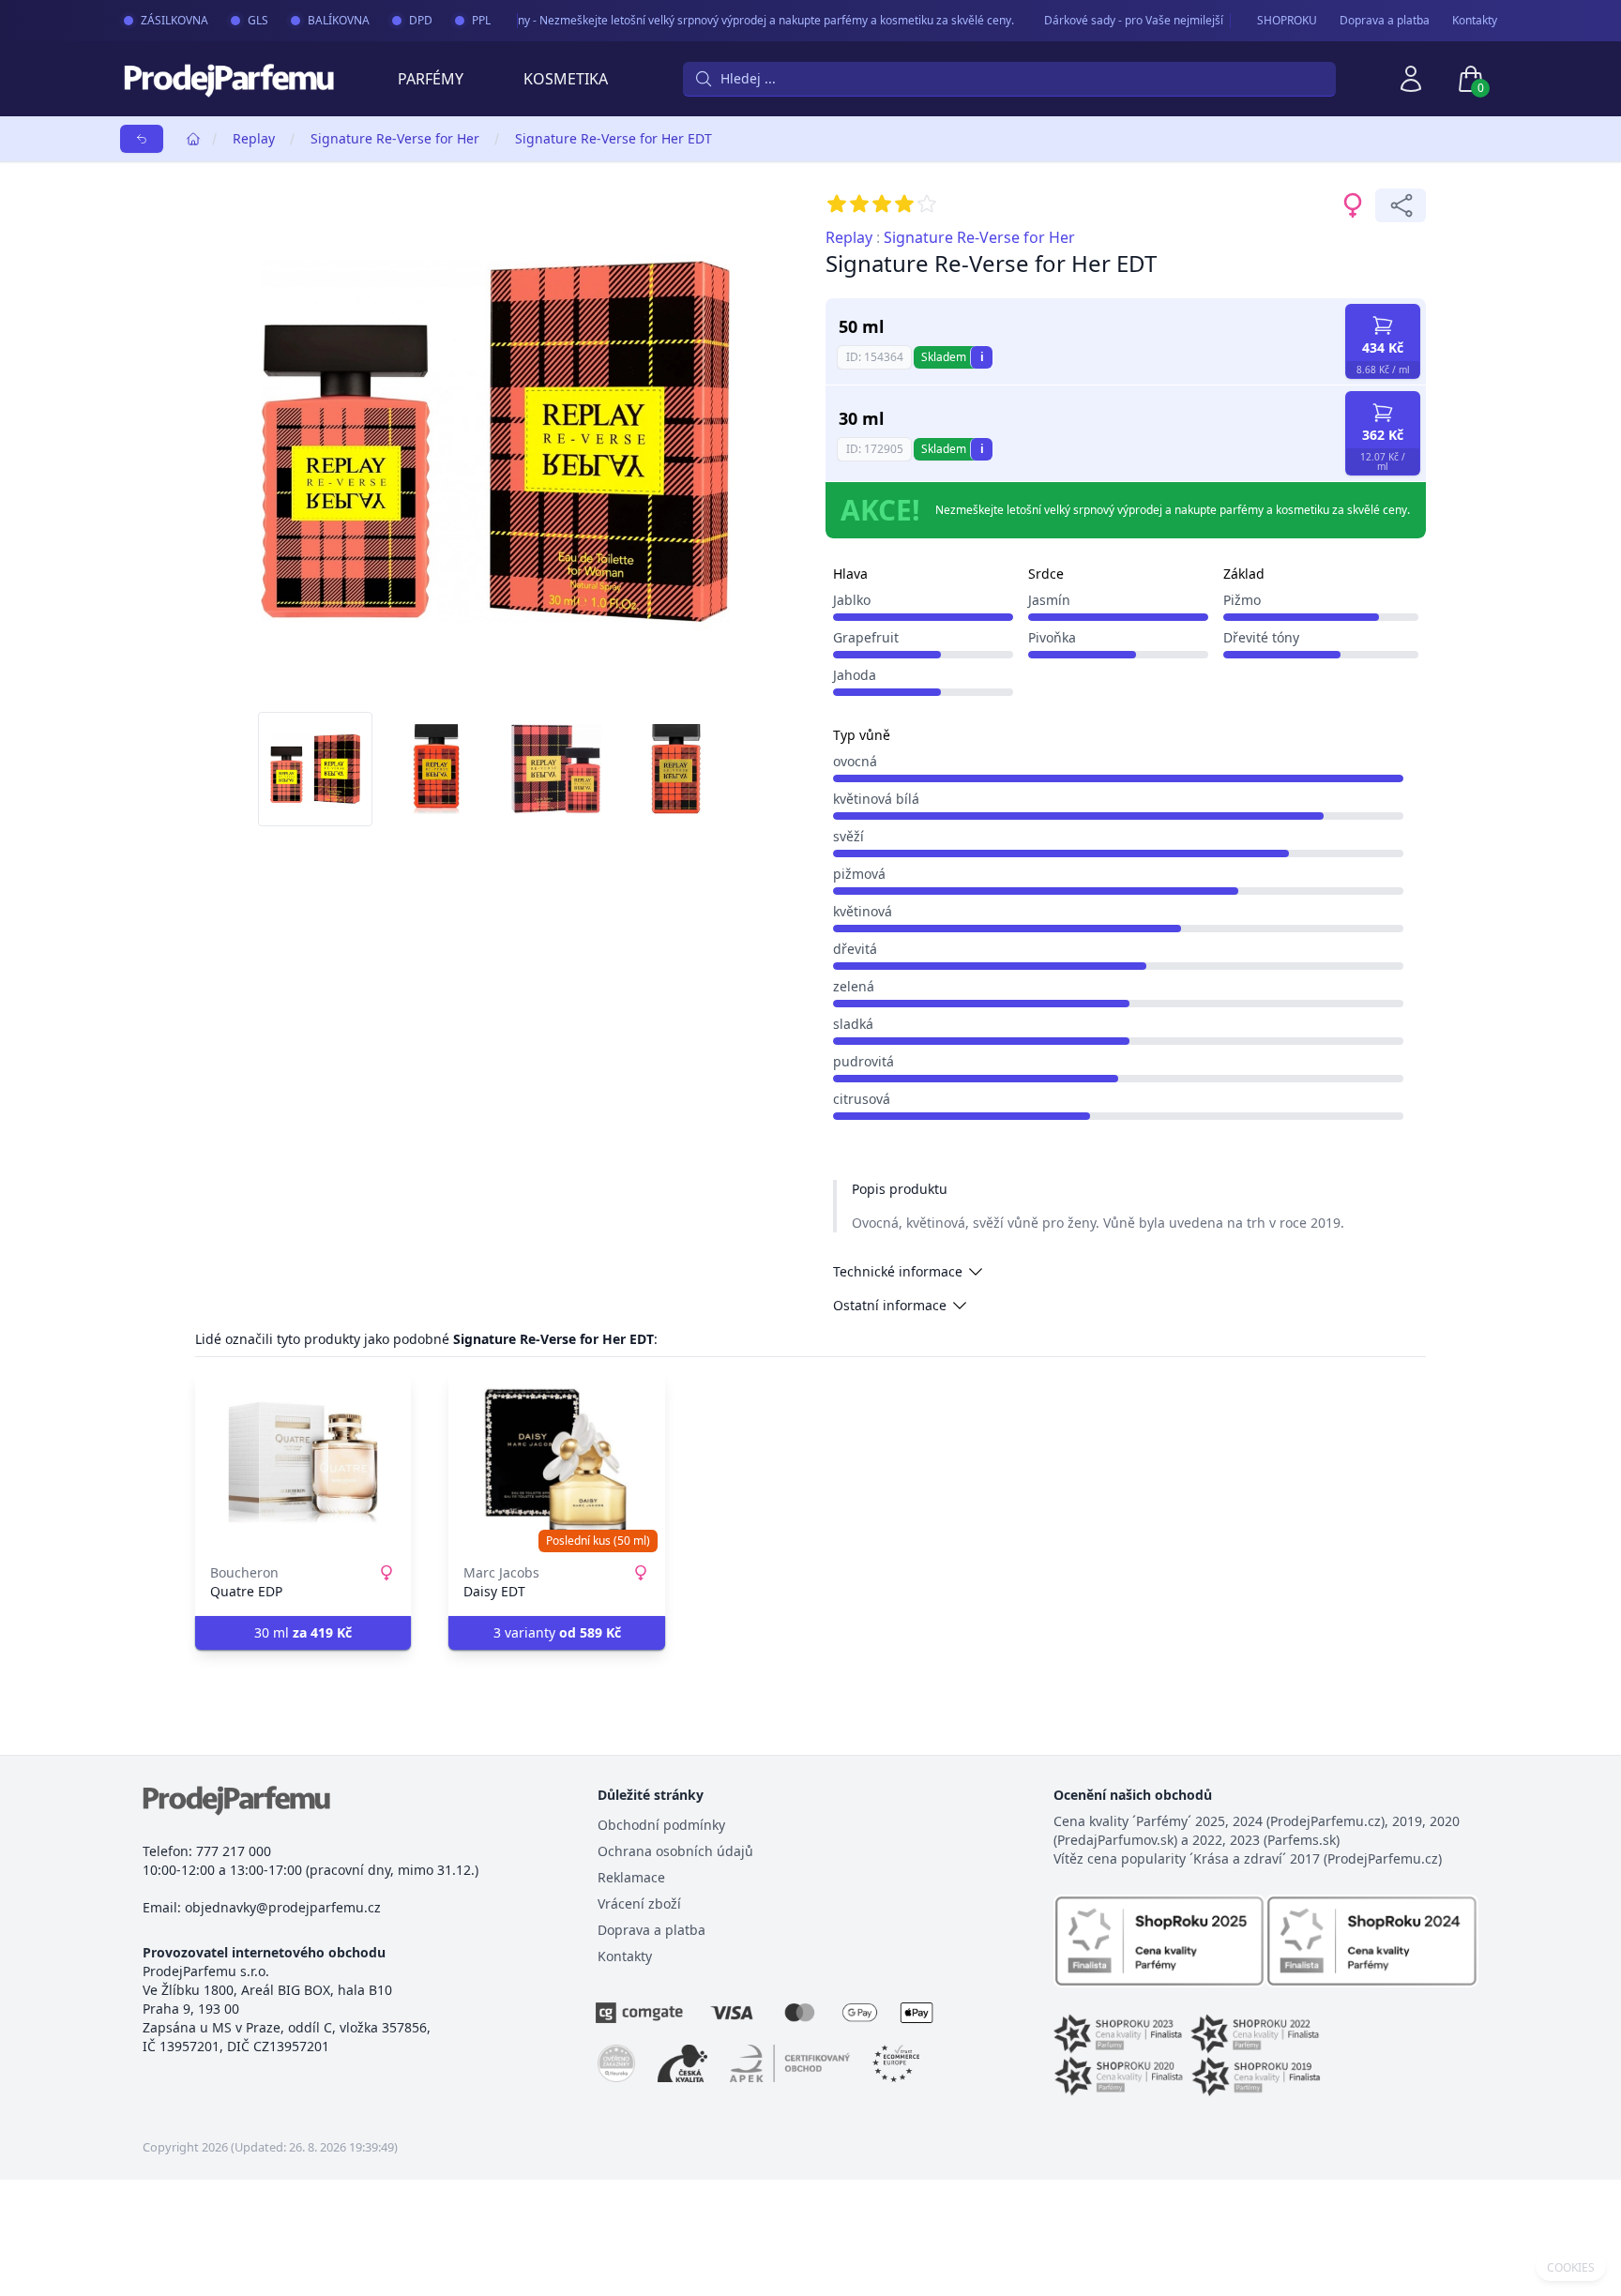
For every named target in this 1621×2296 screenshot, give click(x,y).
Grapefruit (866, 637)
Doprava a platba (1385, 21)
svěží (848, 836)
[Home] (193, 139)
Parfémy (431, 79)
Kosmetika (566, 79)
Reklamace (631, 1877)
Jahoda (855, 675)
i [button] (982, 357)
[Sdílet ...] (1401, 205)
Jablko (852, 600)
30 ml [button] (303, 1632)
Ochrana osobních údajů (675, 1851)
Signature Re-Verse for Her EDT (614, 138)
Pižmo (1242, 600)
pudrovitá (864, 1061)
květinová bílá (876, 799)
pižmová (859, 874)
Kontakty (1475, 21)
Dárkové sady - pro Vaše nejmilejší (1109, 20)
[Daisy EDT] (556, 1462)
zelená (854, 986)
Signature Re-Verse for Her (395, 138)
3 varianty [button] (557, 1632)
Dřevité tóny (1261, 637)
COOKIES (1571, 2268)
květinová (863, 911)
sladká (853, 1024)
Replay (254, 138)
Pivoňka (1052, 637)
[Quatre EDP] (303, 1462)
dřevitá (855, 949)
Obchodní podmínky (661, 1825)
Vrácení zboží (639, 1903)
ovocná (855, 761)
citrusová (862, 1099)
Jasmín (1049, 600)
